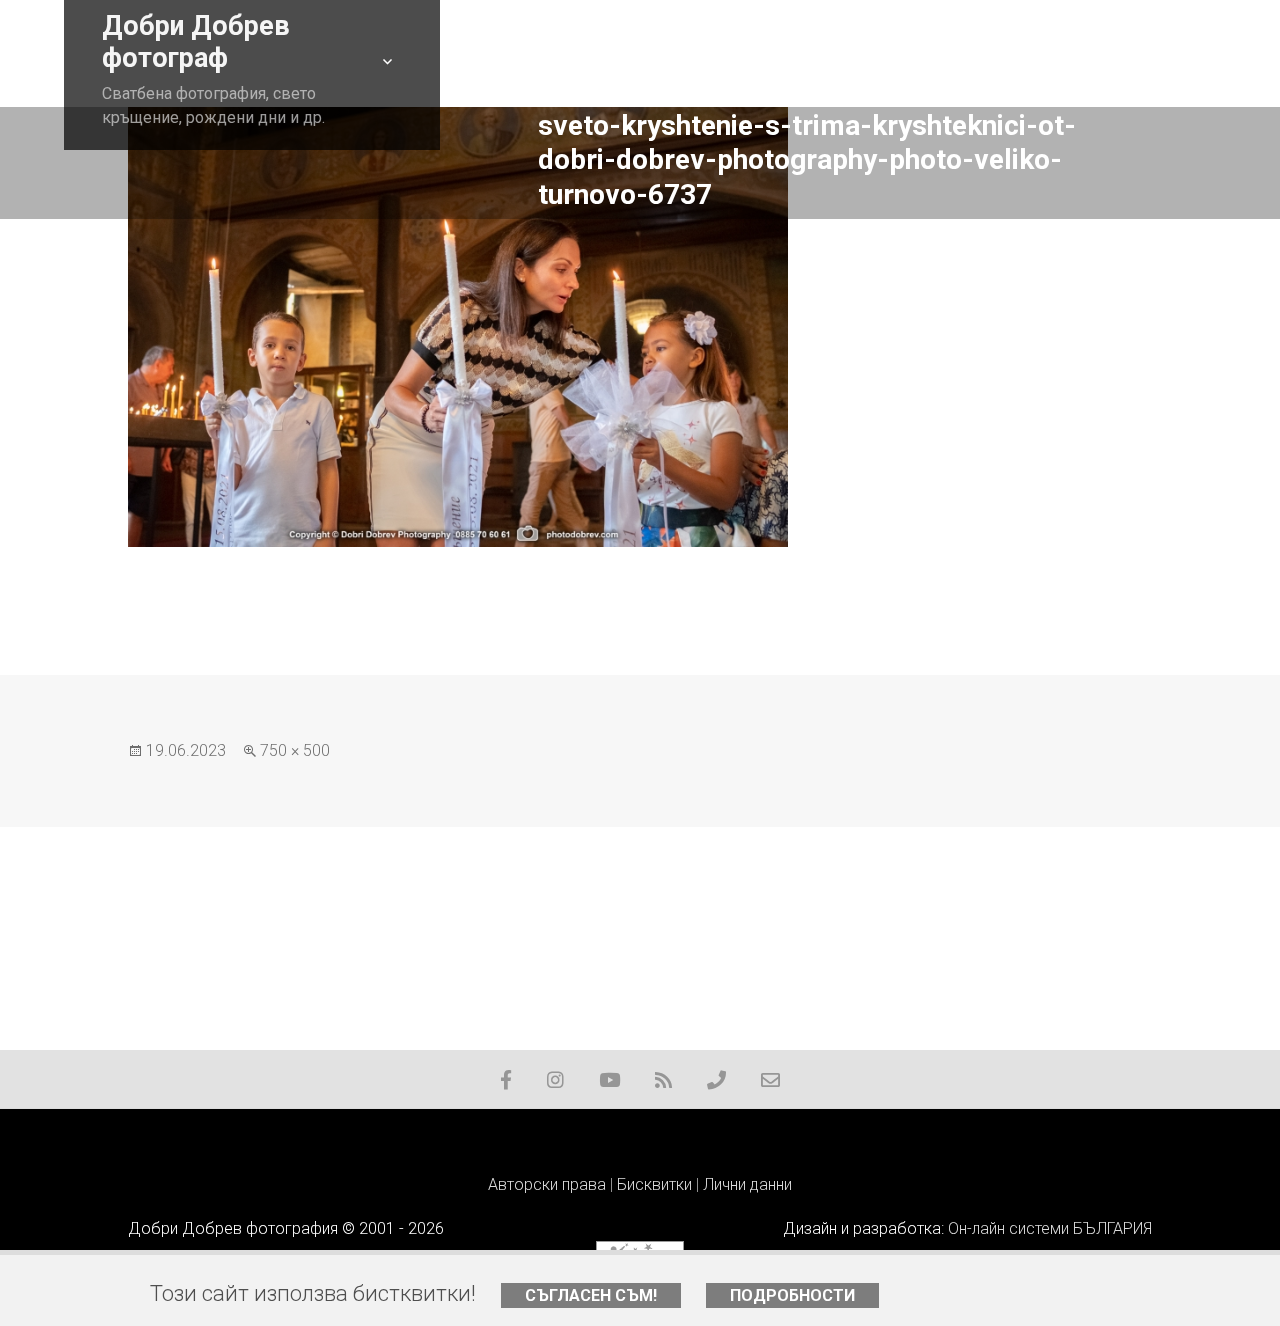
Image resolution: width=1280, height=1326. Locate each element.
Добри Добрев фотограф (196, 42)
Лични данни (747, 1184)
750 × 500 (295, 750)
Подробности (792, 1295)
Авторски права (547, 1184)
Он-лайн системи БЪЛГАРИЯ (1050, 1228)
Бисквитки (654, 1184)
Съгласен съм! (591, 1295)
